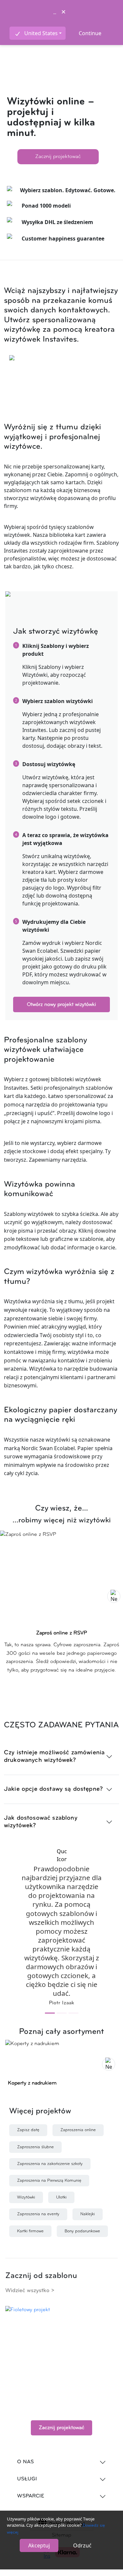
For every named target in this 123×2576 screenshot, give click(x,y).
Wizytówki (26, 2197)
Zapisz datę (28, 2130)
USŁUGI (27, 2479)
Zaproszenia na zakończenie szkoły (50, 2164)
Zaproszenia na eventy (38, 2214)
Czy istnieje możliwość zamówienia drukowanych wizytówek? (54, 1757)
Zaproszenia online (78, 2130)
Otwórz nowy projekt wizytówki (61, 1005)
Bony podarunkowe (82, 2231)
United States (41, 33)
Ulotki (61, 2197)
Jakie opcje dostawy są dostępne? (53, 1789)
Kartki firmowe (30, 2231)
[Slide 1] (50, 2013)
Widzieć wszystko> (30, 2291)
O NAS (25, 2462)
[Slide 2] (62, 2013)
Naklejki (88, 2214)
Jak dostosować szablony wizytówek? (41, 1822)
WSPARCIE (31, 2496)
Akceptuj (39, 2545)
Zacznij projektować (58, 157)
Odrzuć (82, 2545)
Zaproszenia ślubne (35, 2147)
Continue (90, 33)
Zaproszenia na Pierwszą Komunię (49, 2181)
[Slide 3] (73, 2013)
